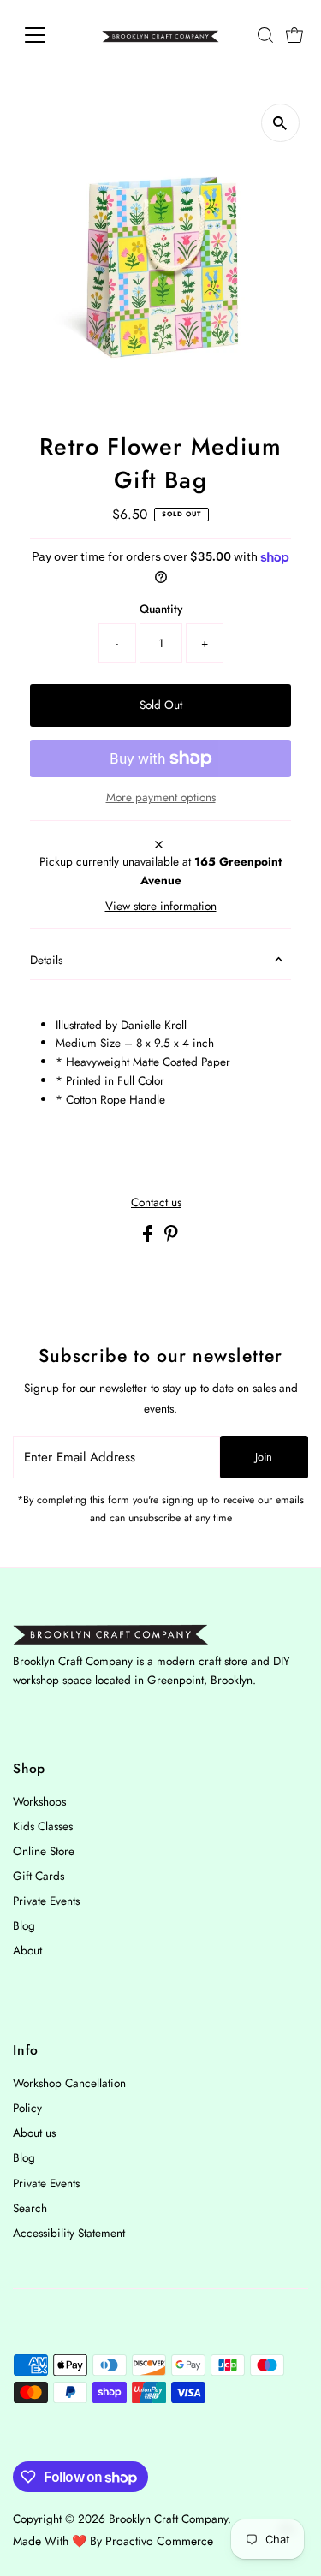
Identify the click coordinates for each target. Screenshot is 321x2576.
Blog (24, 1925)
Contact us (156, 1203)
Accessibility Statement (69, 2233)
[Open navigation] (48, 35)
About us (34, 2133)
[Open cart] (294, 35)
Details (46, 960)
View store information (161, 907)
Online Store (44, 1851)
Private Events (46, 1901)
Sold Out (161, 705)
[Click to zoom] (280, 123)
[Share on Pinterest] (171, 1238)
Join (264, 1457)
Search (30, 2208)
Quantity (161, 609)
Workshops (39, 1801)
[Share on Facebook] (149, 1238)
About (27, 1950)
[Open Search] (265, 35)
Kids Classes (43, 1826)
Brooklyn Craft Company (168, 2519)
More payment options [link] (161, 797)
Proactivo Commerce (159, 2541)
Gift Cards (39, 1876)
